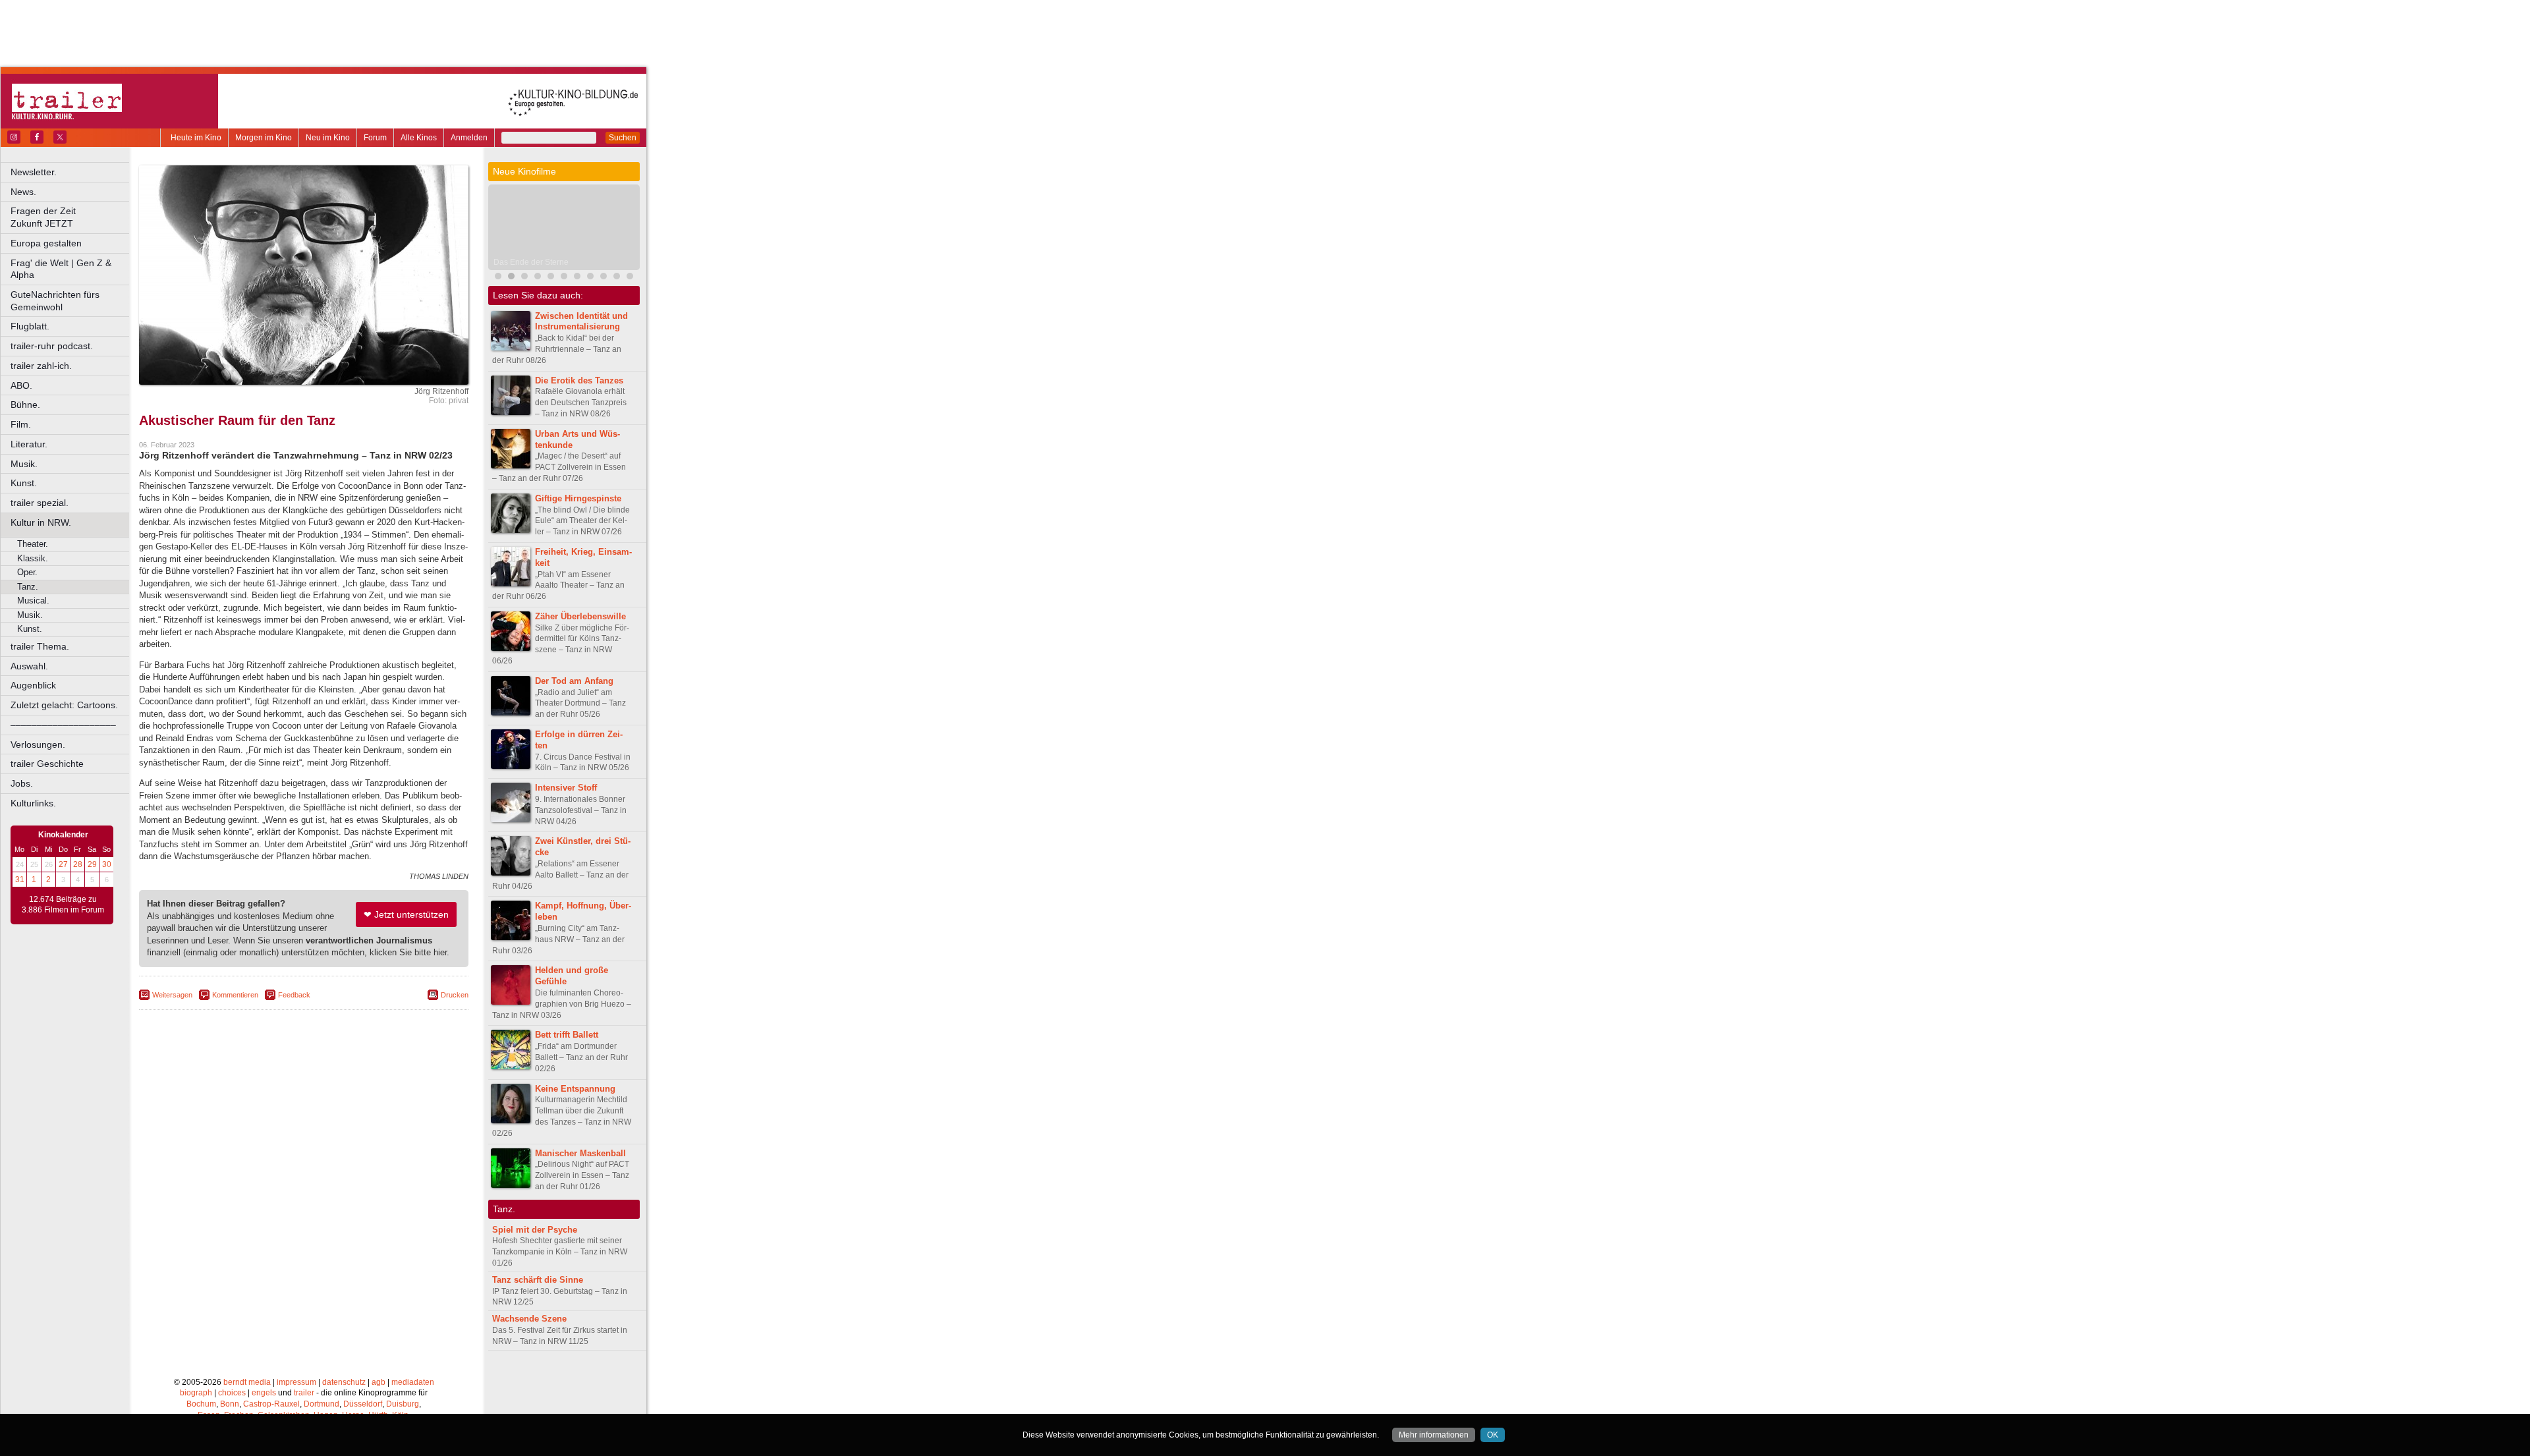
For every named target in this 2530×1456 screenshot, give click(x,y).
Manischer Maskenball (580, 1153)
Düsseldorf (363, 1404)
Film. (21, 424)
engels (264, 1393)
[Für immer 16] (604, 278)
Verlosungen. (38, 744)
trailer (304, 1393)
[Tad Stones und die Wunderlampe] (538, 278)
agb (379, 1382)
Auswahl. (29, 666)
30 (107, 864)
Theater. (33, 544)
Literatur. (29, 444)
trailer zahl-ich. (41, 366)
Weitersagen (172, 995)
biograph (196, 1393)
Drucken (455, 995)
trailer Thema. (40, 646)
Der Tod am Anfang (574, 681)
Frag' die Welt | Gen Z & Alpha (61, 269)
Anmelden (469, 138)
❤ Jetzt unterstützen (406, 914)
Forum (375, 138)
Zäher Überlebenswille (580, 616)
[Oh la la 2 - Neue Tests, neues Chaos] (524, 278)
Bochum (201, 1404)
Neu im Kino (328, 138)
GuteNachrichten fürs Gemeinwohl (55, 301)
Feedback (294, 995)
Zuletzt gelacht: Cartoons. (64, 705)
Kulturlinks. (33, 803)
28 (78, 864)
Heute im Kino (196, 138)
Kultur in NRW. (41, 522)
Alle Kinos (419, 138)
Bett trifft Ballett (567, 1035)
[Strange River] (617, 278)
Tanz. (28, 587)
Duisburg (403, 1404)
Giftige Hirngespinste (578, 498)
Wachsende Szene (529, 1319)
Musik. (24, 464)
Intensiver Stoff (566, 788)
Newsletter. (34, 172)
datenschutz (344, 1382)
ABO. (21, 385)
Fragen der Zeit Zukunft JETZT (71, 217)
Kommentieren (235, 995)
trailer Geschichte (47, 764)
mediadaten (413, 1382)
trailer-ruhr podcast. (52, 346)
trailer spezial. (40, 503)
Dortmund (322, 1404)
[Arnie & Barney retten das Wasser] (630, 278)
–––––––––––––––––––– (63, 725)
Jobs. (22, 783)
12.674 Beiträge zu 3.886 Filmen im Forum (63, 905)
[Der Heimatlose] (590, 278)
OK (1493, 1435)
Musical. (33, 601)
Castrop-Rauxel (271, 1404)
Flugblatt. (30, 326)
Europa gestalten (46, 243)
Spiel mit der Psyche (535, 1230)
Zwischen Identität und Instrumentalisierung (581, 322)
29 (92, 864)
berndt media (247, 1382)
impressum (296, 1382)
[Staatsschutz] (577, 278)
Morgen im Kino (264, 138)
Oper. (27, 572)
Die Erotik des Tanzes (579, 380)
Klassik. (33, 558)
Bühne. (25, 405)
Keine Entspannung (575, 1089)
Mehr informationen (1434, 1435)
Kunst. (24, 483)
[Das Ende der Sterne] (511, 278)
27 (63, 864)
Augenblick (33, 685)
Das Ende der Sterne (531, 262)
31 (20, 880)
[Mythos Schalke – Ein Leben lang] (564, 278)
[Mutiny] (551, 278)
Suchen (623, 138)
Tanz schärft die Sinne (538, 1280)
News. (23, 192)
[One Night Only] (498, 278)
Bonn (230, 1404)
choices (232, 1393)
